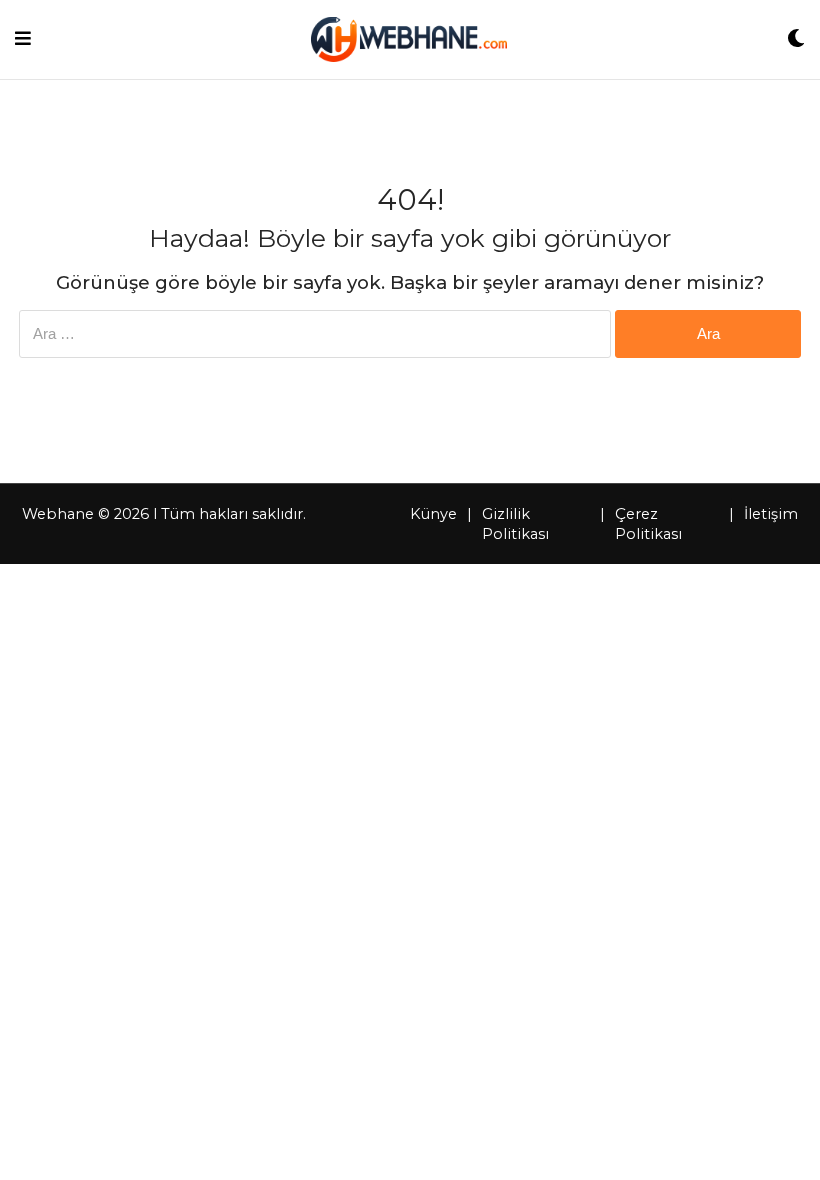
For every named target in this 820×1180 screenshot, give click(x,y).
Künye (433, 514)
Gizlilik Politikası (515, 524)
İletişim (771, 514)
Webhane (58, 514)
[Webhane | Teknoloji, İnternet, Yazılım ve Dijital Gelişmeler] (408, 39)
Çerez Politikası (648, 524)
